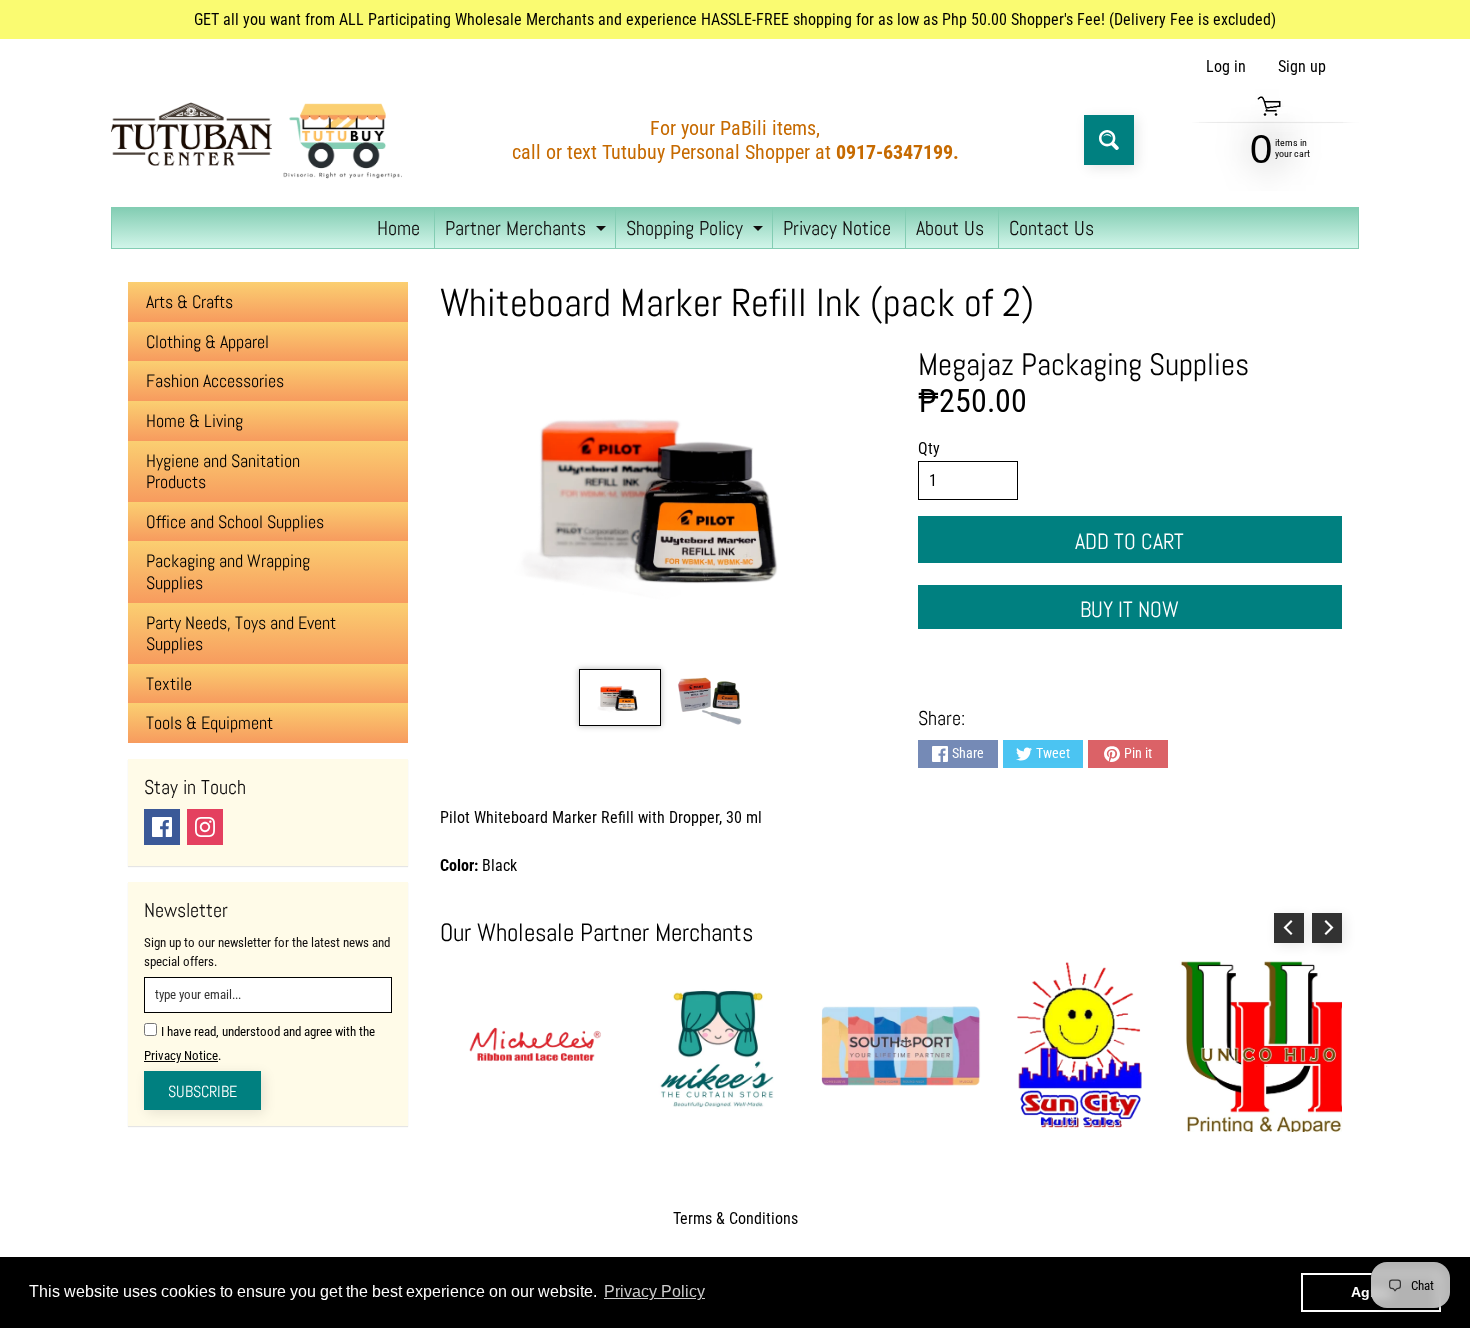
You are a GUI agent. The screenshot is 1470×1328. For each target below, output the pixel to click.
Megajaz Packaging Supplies (1083, 364)
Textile (169, 683)
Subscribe (202, 1091)
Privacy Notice (837, 228)
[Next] (1327, 928)
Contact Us (1051, 228)
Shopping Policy (697, 231)
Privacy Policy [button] (654, 1291)
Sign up (1302, 67)
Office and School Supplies (235, 521)
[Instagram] (205, 827)
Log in (1226, 67)
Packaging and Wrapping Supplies (228, 571)
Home (398, 228)
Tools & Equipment (209, 722)
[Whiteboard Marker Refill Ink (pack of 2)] (619, 697)
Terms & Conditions (735, 1218)
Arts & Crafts (189, 301)
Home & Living (194, 420)
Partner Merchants (528, 231)
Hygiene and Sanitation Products (223, 471)
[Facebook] (162, 827)
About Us (950, 228)
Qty (929, 448)
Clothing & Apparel (207, 341)
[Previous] (1289, 928)
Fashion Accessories (215, 380)
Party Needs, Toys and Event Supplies (241, 633)
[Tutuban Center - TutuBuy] (261, 140)
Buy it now (1129, 609)
